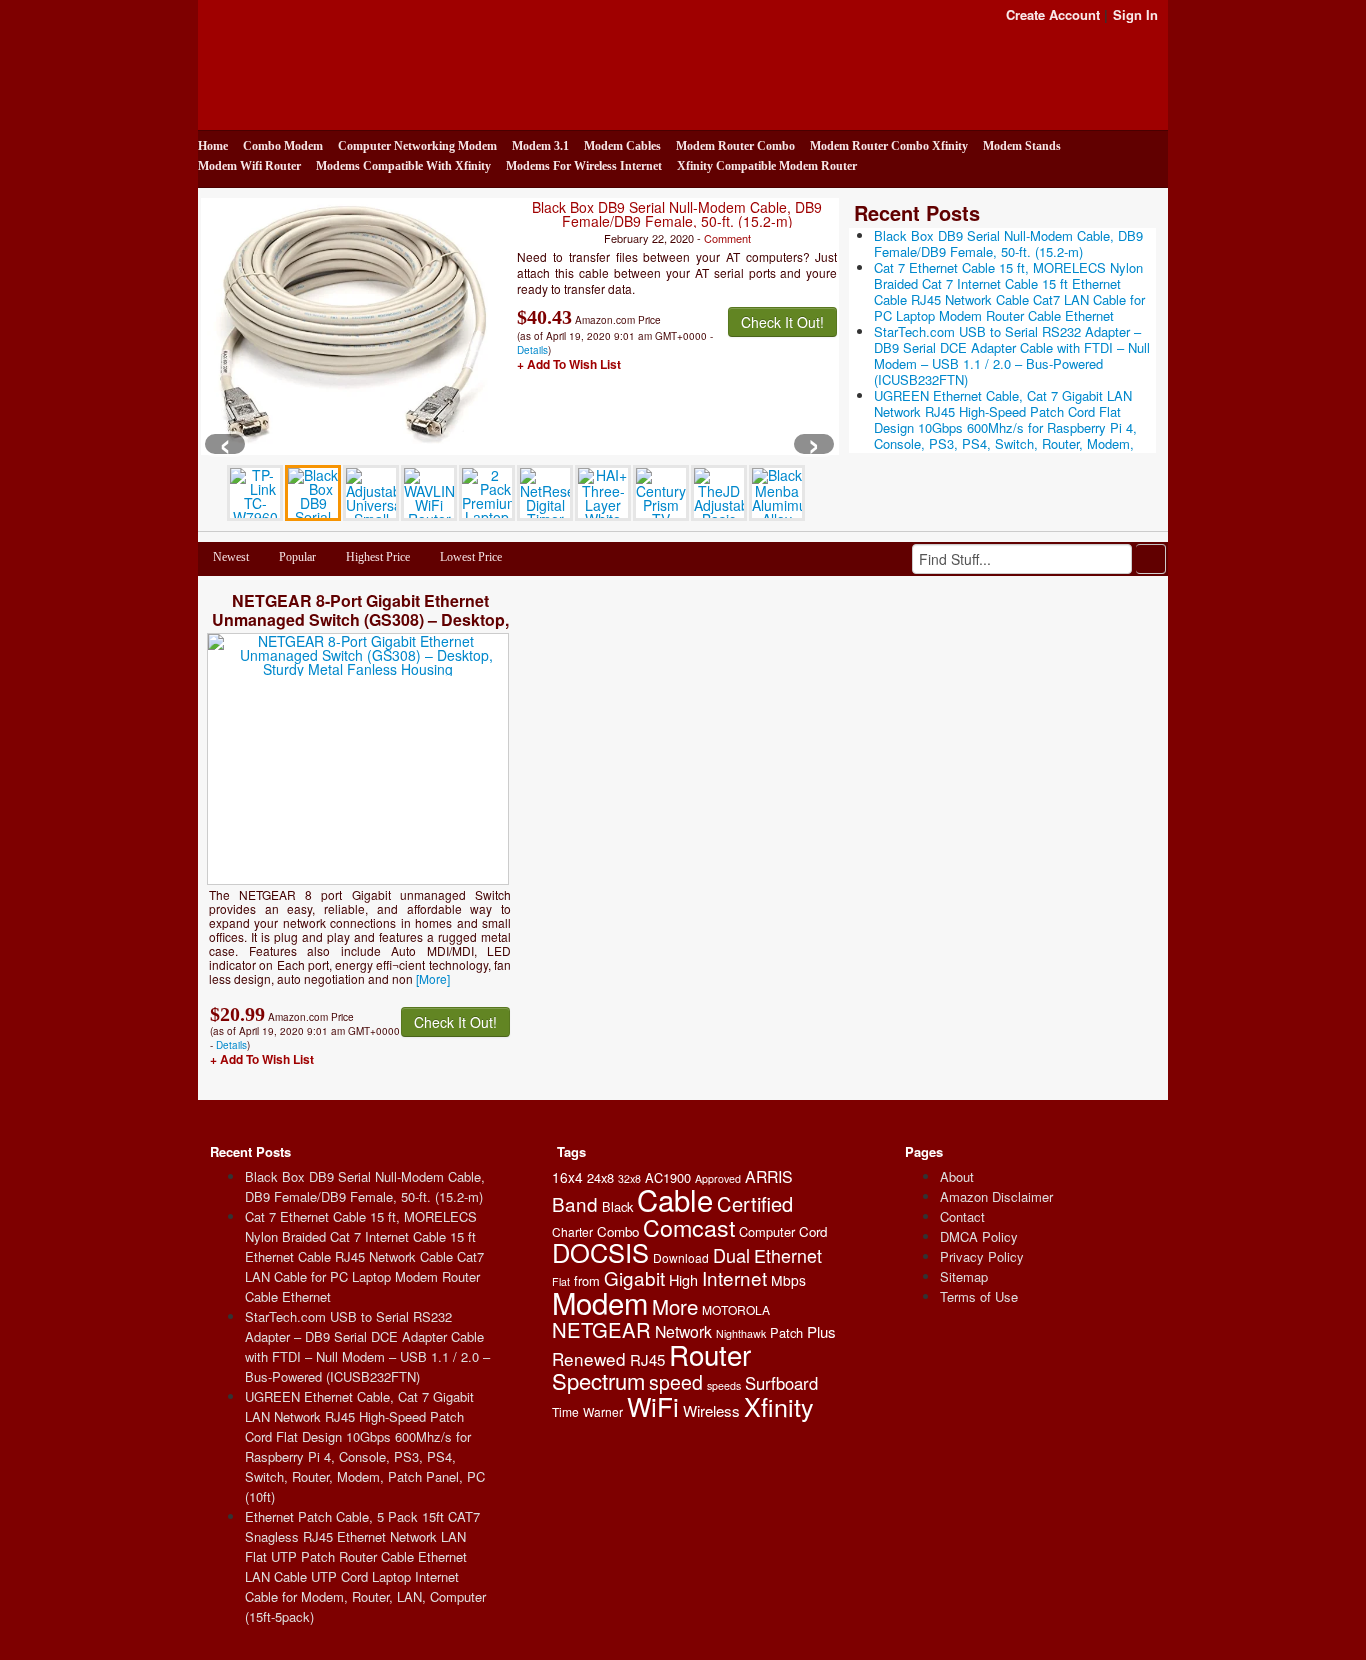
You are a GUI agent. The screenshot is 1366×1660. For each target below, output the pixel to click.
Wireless (711, 1410)
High (683, 1279)
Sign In (1135, 14)
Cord (813, 1231)
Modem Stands (1022, 146)
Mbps (788, 1280)
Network (683, 1331)
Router (710, 1354)
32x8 (629, 1178)
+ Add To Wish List (569, 364)
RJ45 (647, 1359)
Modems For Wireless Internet (584, 166)
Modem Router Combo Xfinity (889, 146)
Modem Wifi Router (249, 166)
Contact (962, 1216)
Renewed (589, 1358)
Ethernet (788, 1255)
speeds (724, 1385)
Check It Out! (782, 322)
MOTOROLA (736, 1309)
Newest (231, 557)
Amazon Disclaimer (996, 1196)
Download (681, 1257)
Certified (755, 1203)
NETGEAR (601, 1329)
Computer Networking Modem (417, 146)
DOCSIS (600, 1252)
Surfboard (781, 1383)
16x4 (567, 1177)
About (957, 1176)
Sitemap (964, 1276)
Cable (675, 1199)
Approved (718, 1178)
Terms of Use (979, 1296)
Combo (618, 1231)
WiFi (653, 1405)
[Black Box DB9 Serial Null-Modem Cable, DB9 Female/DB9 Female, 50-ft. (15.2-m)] (353, 325)
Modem (600, 1302)
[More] (433, 978)
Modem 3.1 (540, 146)
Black (617, 1206)
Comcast (689, 1227)
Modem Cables (622, 146)
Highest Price (378, 557)
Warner (603, 1411)
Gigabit (634, 1277)
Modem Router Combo (735, 146)
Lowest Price (471, 557)
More (675, 1306)
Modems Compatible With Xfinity (403, 166)
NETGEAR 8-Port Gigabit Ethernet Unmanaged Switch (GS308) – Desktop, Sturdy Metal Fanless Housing (360, 619)
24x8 (600, 1177)
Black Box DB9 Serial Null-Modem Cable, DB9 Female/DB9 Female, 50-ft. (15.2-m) (677, 214)
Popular (297, 557)
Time (565, 1411)
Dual (731, 1255)
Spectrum (598, 1380)
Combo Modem (283, 146)
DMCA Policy (979, 1236)
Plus (821, 1331)
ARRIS (769, 1176)
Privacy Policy (982, 1256)
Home (213, 146)
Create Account (1053, 14)
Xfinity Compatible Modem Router (767, 166)
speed (676, 1382)
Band (575, 1203)
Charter (572, 1231)
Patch (786, 1332)
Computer (767, 1231)
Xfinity (779, 1406)
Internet (734, 1277)
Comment (727, 238)
